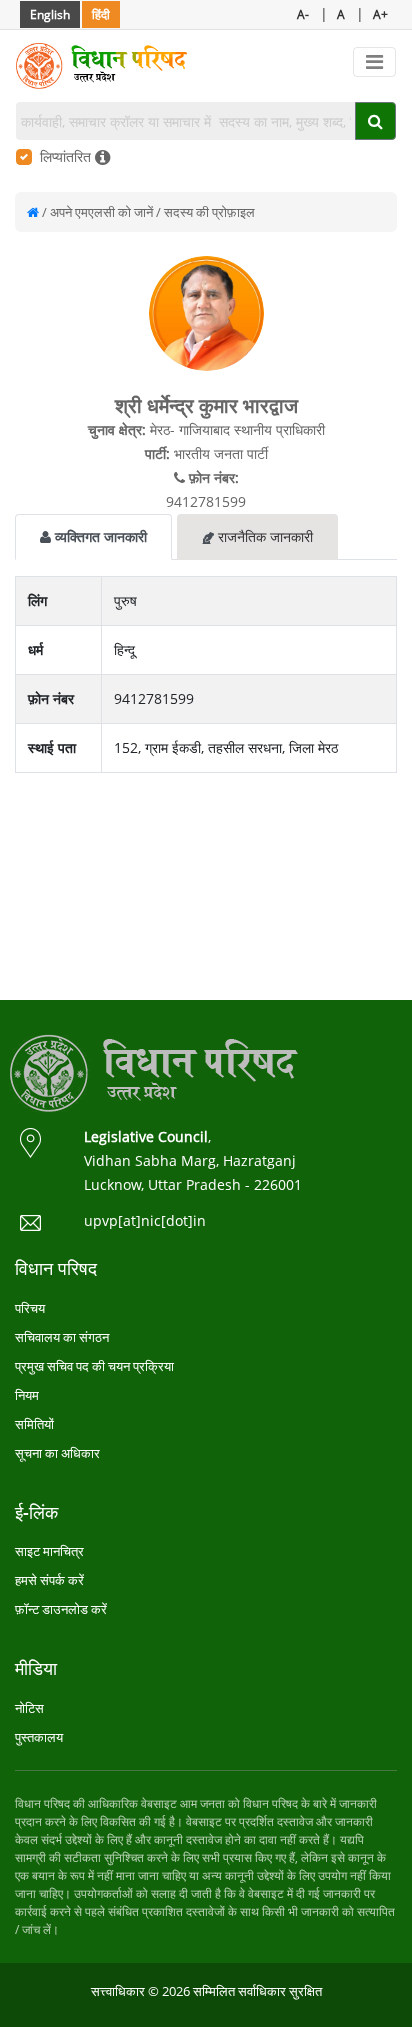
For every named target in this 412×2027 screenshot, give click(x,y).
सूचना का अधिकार (57, 1453)
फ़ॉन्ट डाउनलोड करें (61, 1609)
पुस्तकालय (39, 1737)
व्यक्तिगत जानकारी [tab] (99, 536)
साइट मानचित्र (49, 1551)
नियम (27, 1395)
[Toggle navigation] (374, 62)
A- (303, 14)
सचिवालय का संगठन (62, 1337)
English (50, 14)
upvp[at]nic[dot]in (145, 1220)
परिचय (30, 1308)
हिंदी (101, 14)
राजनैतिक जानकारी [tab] (263, 536)
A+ (380, 14)
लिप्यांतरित (67, 156)
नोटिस (29, 1708)
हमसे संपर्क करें (49, 1580)
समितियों (34, 1424)
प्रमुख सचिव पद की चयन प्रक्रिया (94, 1366)
